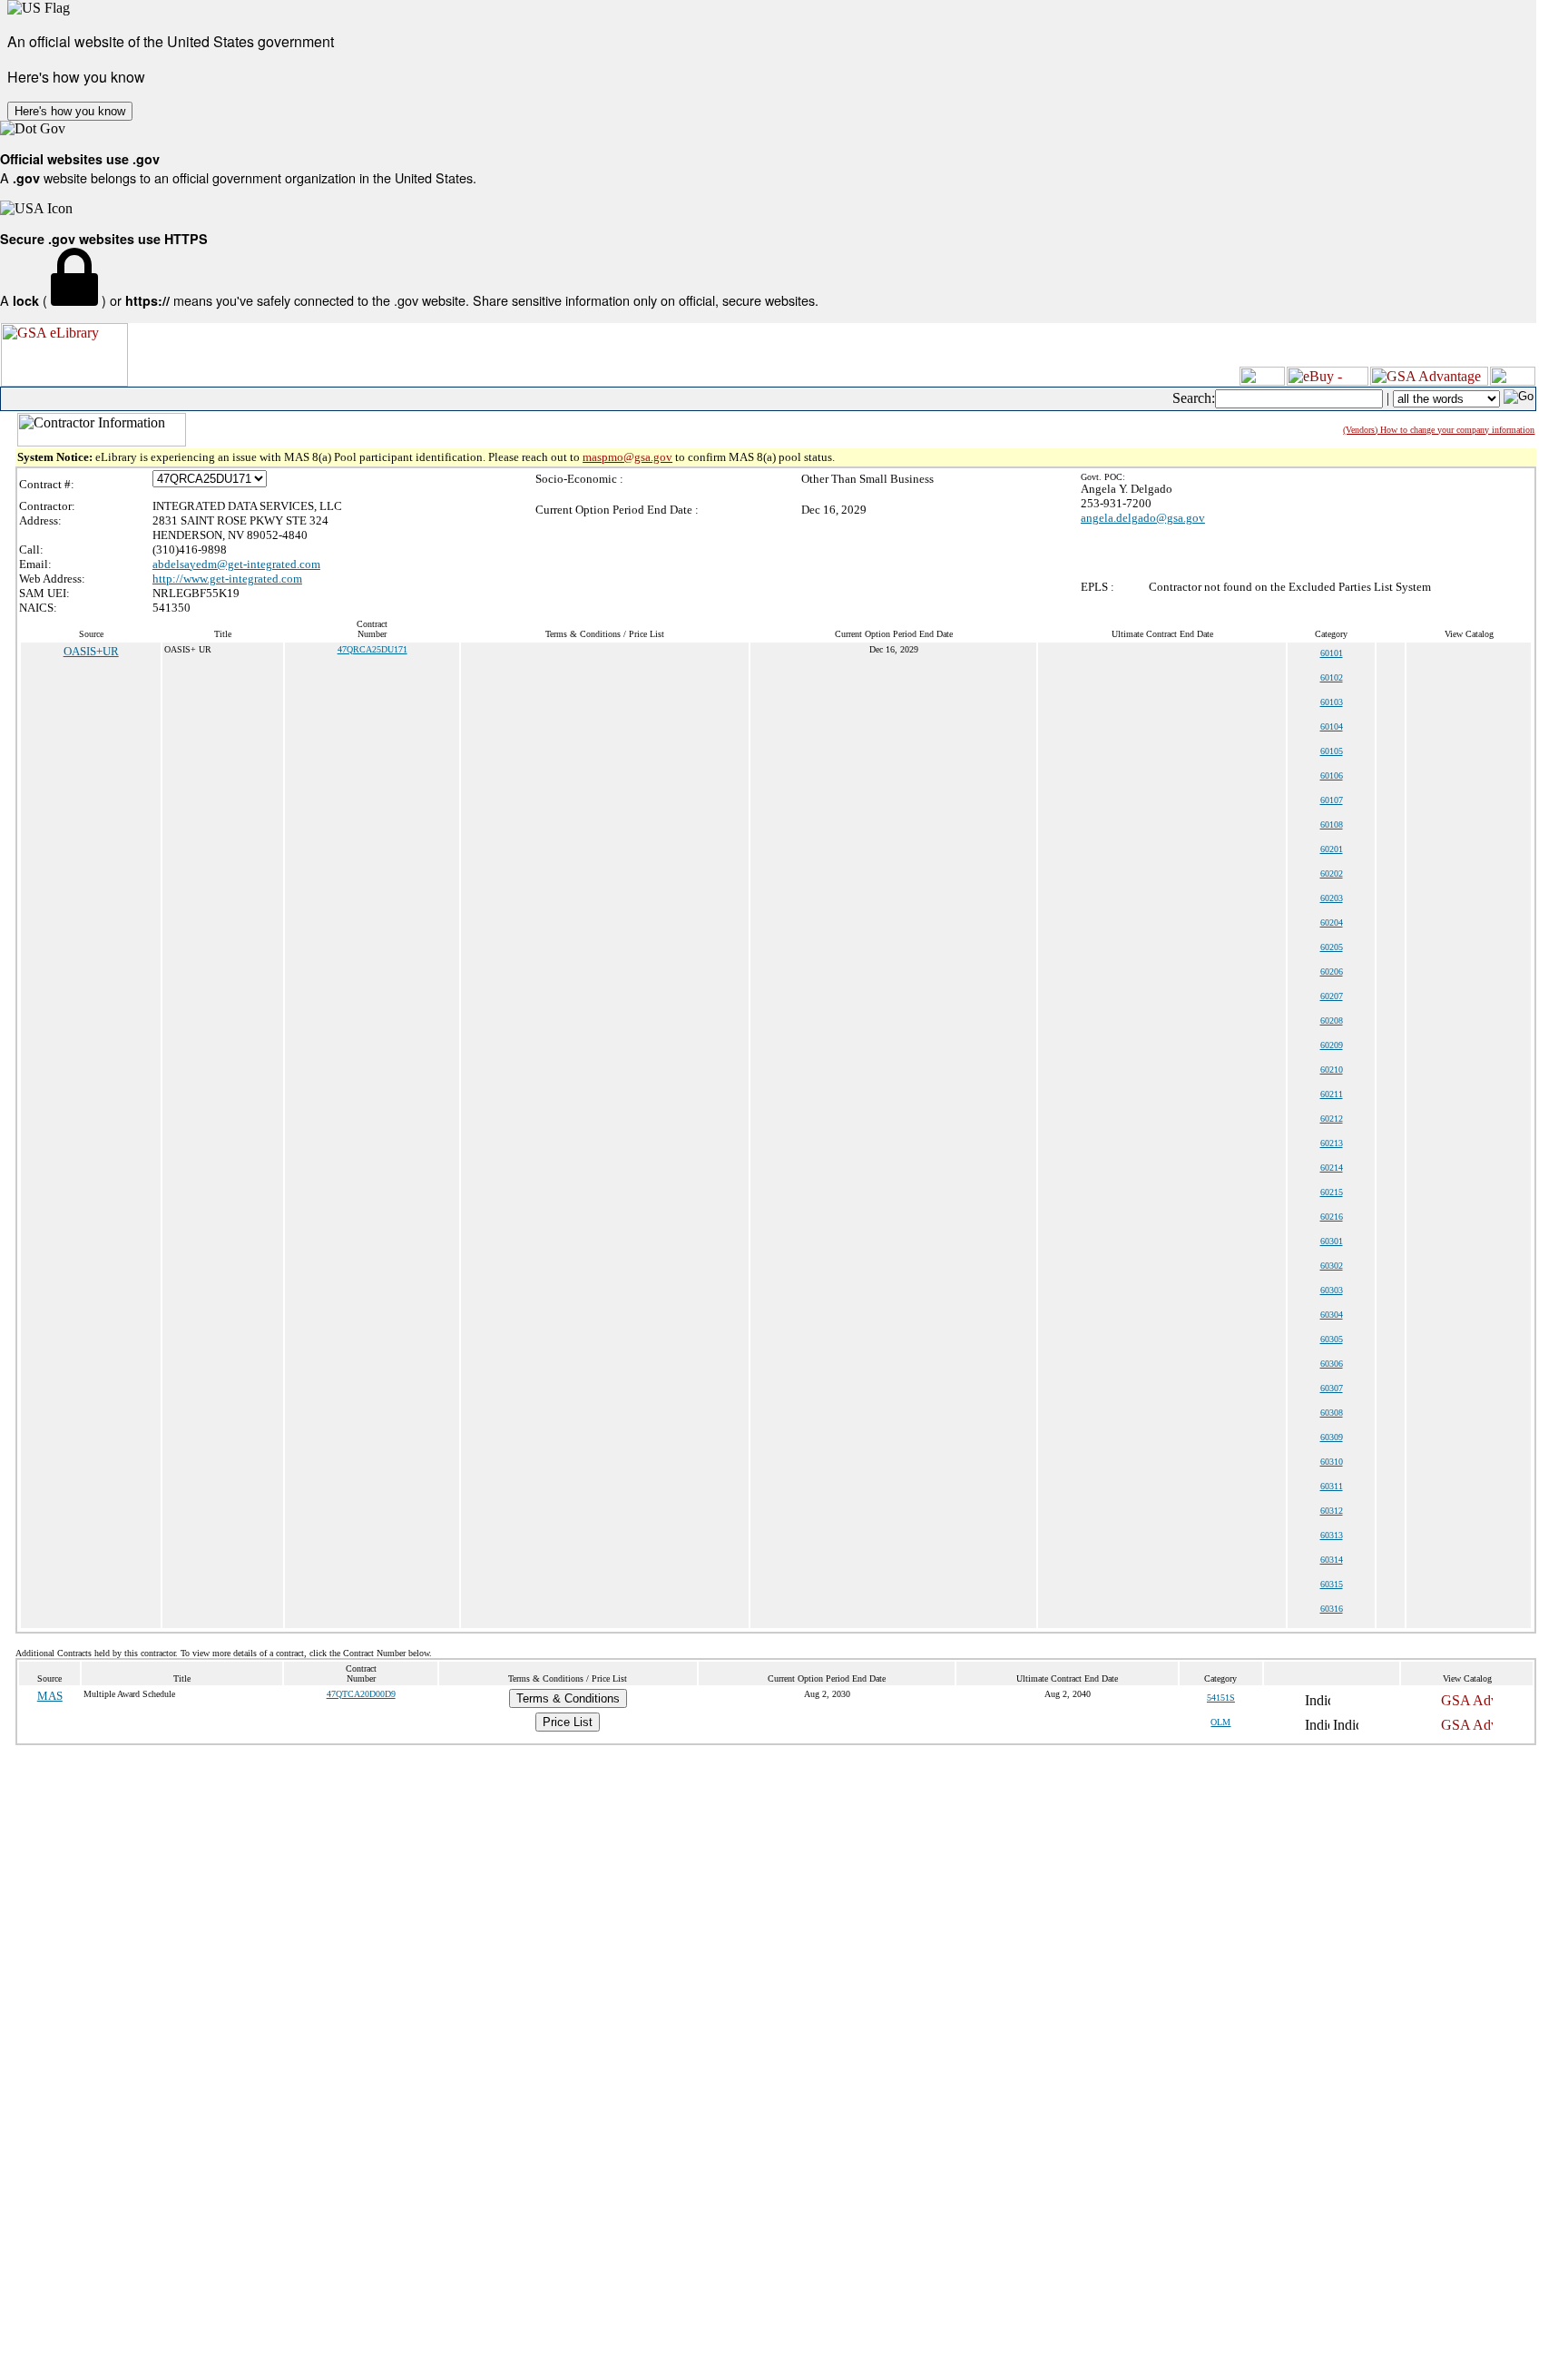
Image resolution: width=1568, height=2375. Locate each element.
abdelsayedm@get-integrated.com (236, 564)
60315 (1332, 1584)
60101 (1332, 653)
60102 (1332, 677)
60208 (1332, 1021)
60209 (1332, 1045)
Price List (568, 1722)
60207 (1332, 996)
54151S (1221, 1698)
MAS (50, 1696)
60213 (1332, 1143)
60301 (1332, 1241)
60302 (1332, 1266)
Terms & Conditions (568, 1698)
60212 (1332, 1119)
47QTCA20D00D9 (361, 1694)
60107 (1332, 800)
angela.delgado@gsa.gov (1143, 518)
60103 (1332, 702)
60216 (1332, 1217)
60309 (1332, 1437)
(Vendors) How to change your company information (1439, 430)
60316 (1332, 1609)
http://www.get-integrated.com (227, 579)
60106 (1332, 775)
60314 (1332, 1560)
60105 (1332, 751)
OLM (1220, 1722)
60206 (1332, 972)
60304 (1332, 1315)
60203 (1332, 898)
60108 (1332, 824)
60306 (1332, 1364)
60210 (1332, 1070)
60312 (1332, 1511)
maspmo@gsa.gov (627, 457)
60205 (1332, 947)
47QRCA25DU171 (372, 649)
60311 (1332, 1486)
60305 (1332, 1339)
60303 (1332, 1290)
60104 (1332, 726)
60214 (1332, 1168)
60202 (1332, 873)
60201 (1332, 849)
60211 (1332, 1094)
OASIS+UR (91, 651)
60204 (1332, 923)
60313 (1332, 1535)
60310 (1332, 1462)
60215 (1332, 1192)
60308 (1332, 1413)
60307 (1332, 1388)
